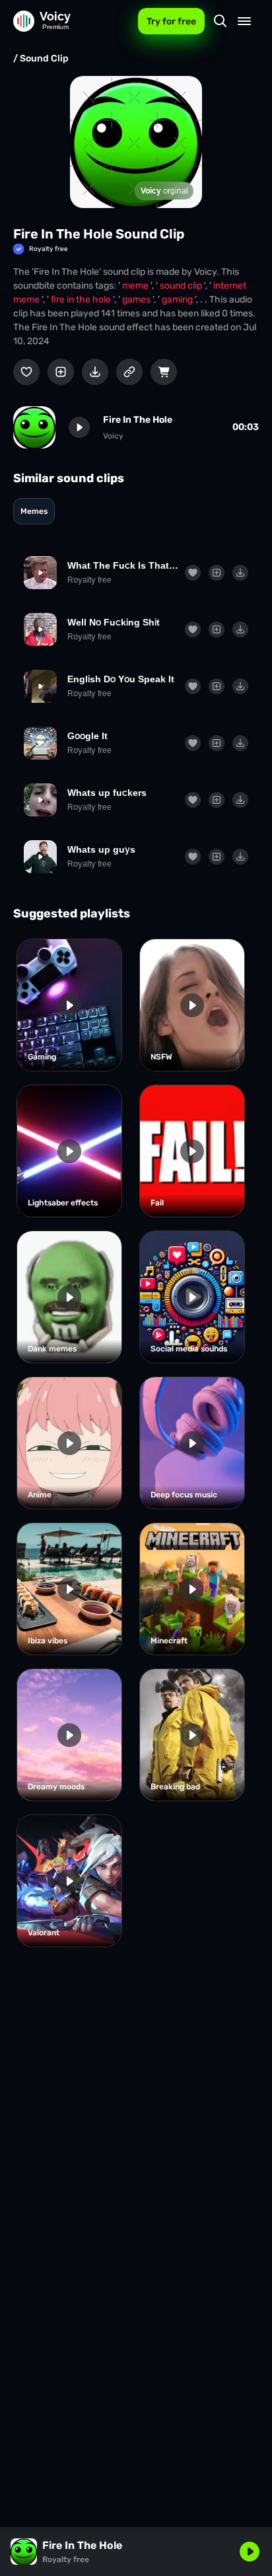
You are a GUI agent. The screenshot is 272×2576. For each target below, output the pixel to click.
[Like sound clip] (26, 372)
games (137, 300)
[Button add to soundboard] (61, 372)
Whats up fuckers (107, 793)
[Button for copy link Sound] (129, 372)
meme (136, 286)
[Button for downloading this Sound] (95, 372)
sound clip (182, 286)
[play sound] (79, 427)
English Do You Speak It (121, 679)
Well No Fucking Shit (114, 622)
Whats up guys (101, 849)
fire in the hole (82, 300)
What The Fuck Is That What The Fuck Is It (123, 565)
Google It (87, 736)
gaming (178, 300)
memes (34, 511)
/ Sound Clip (41, 58)
